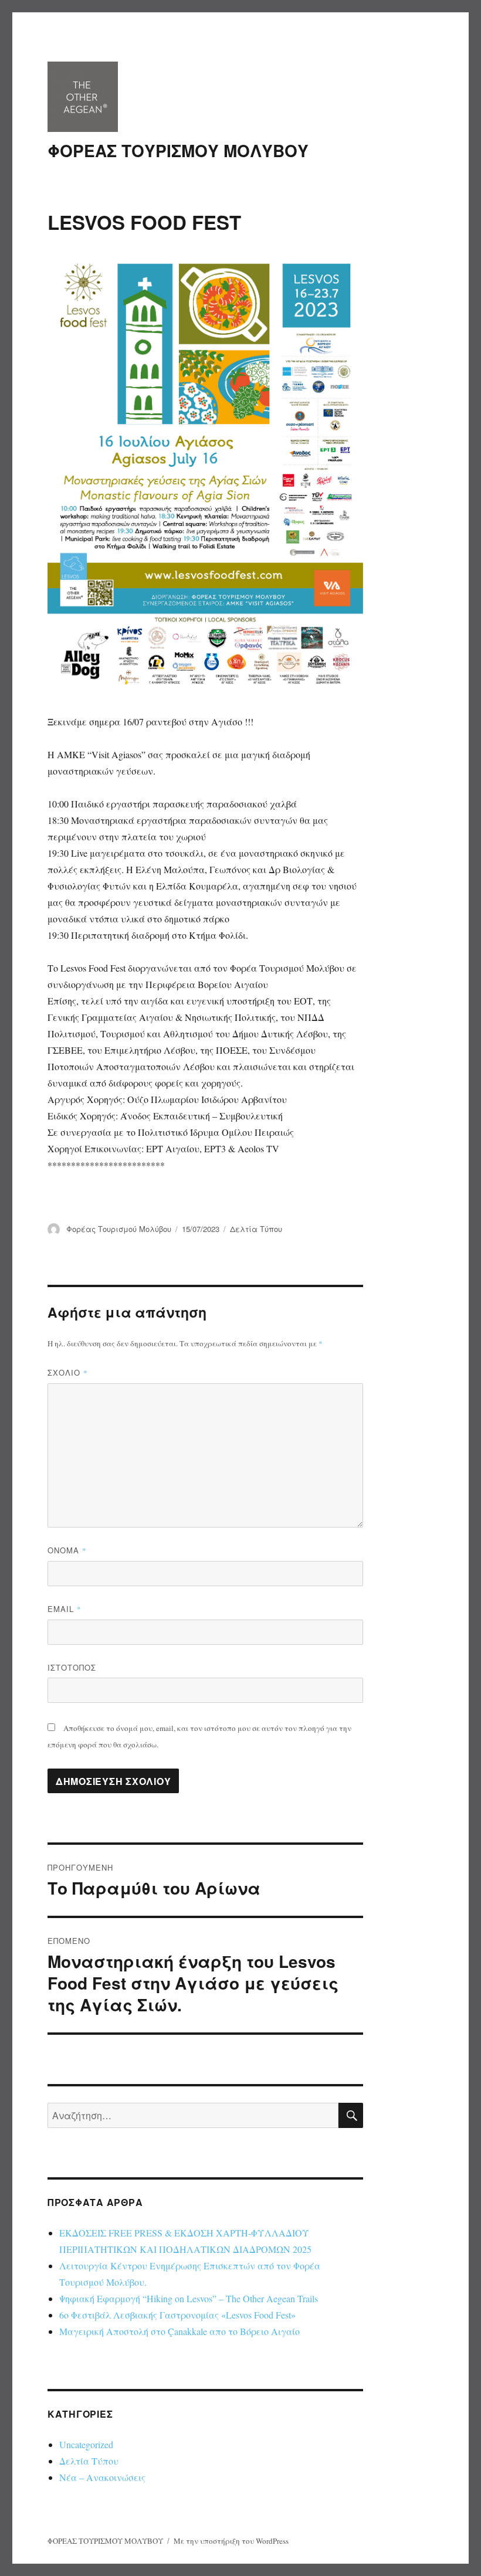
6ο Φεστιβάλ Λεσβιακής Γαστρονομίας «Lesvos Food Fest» (177, 2315)
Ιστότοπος (72, 1667)
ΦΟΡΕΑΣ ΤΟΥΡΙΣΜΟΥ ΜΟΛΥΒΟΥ (178, 150)
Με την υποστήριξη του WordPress (231, 2541)
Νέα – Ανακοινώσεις (102, 2477)
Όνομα (67, 1550)
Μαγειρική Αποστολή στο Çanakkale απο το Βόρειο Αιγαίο (179, 2331)
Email (65, 1609)
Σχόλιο (68, 1372)
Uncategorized (86, 2444)
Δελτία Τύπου (256, 1229)
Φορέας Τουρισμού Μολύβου (119, 1229)
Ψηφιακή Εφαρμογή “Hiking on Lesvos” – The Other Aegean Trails (189, 2298)
